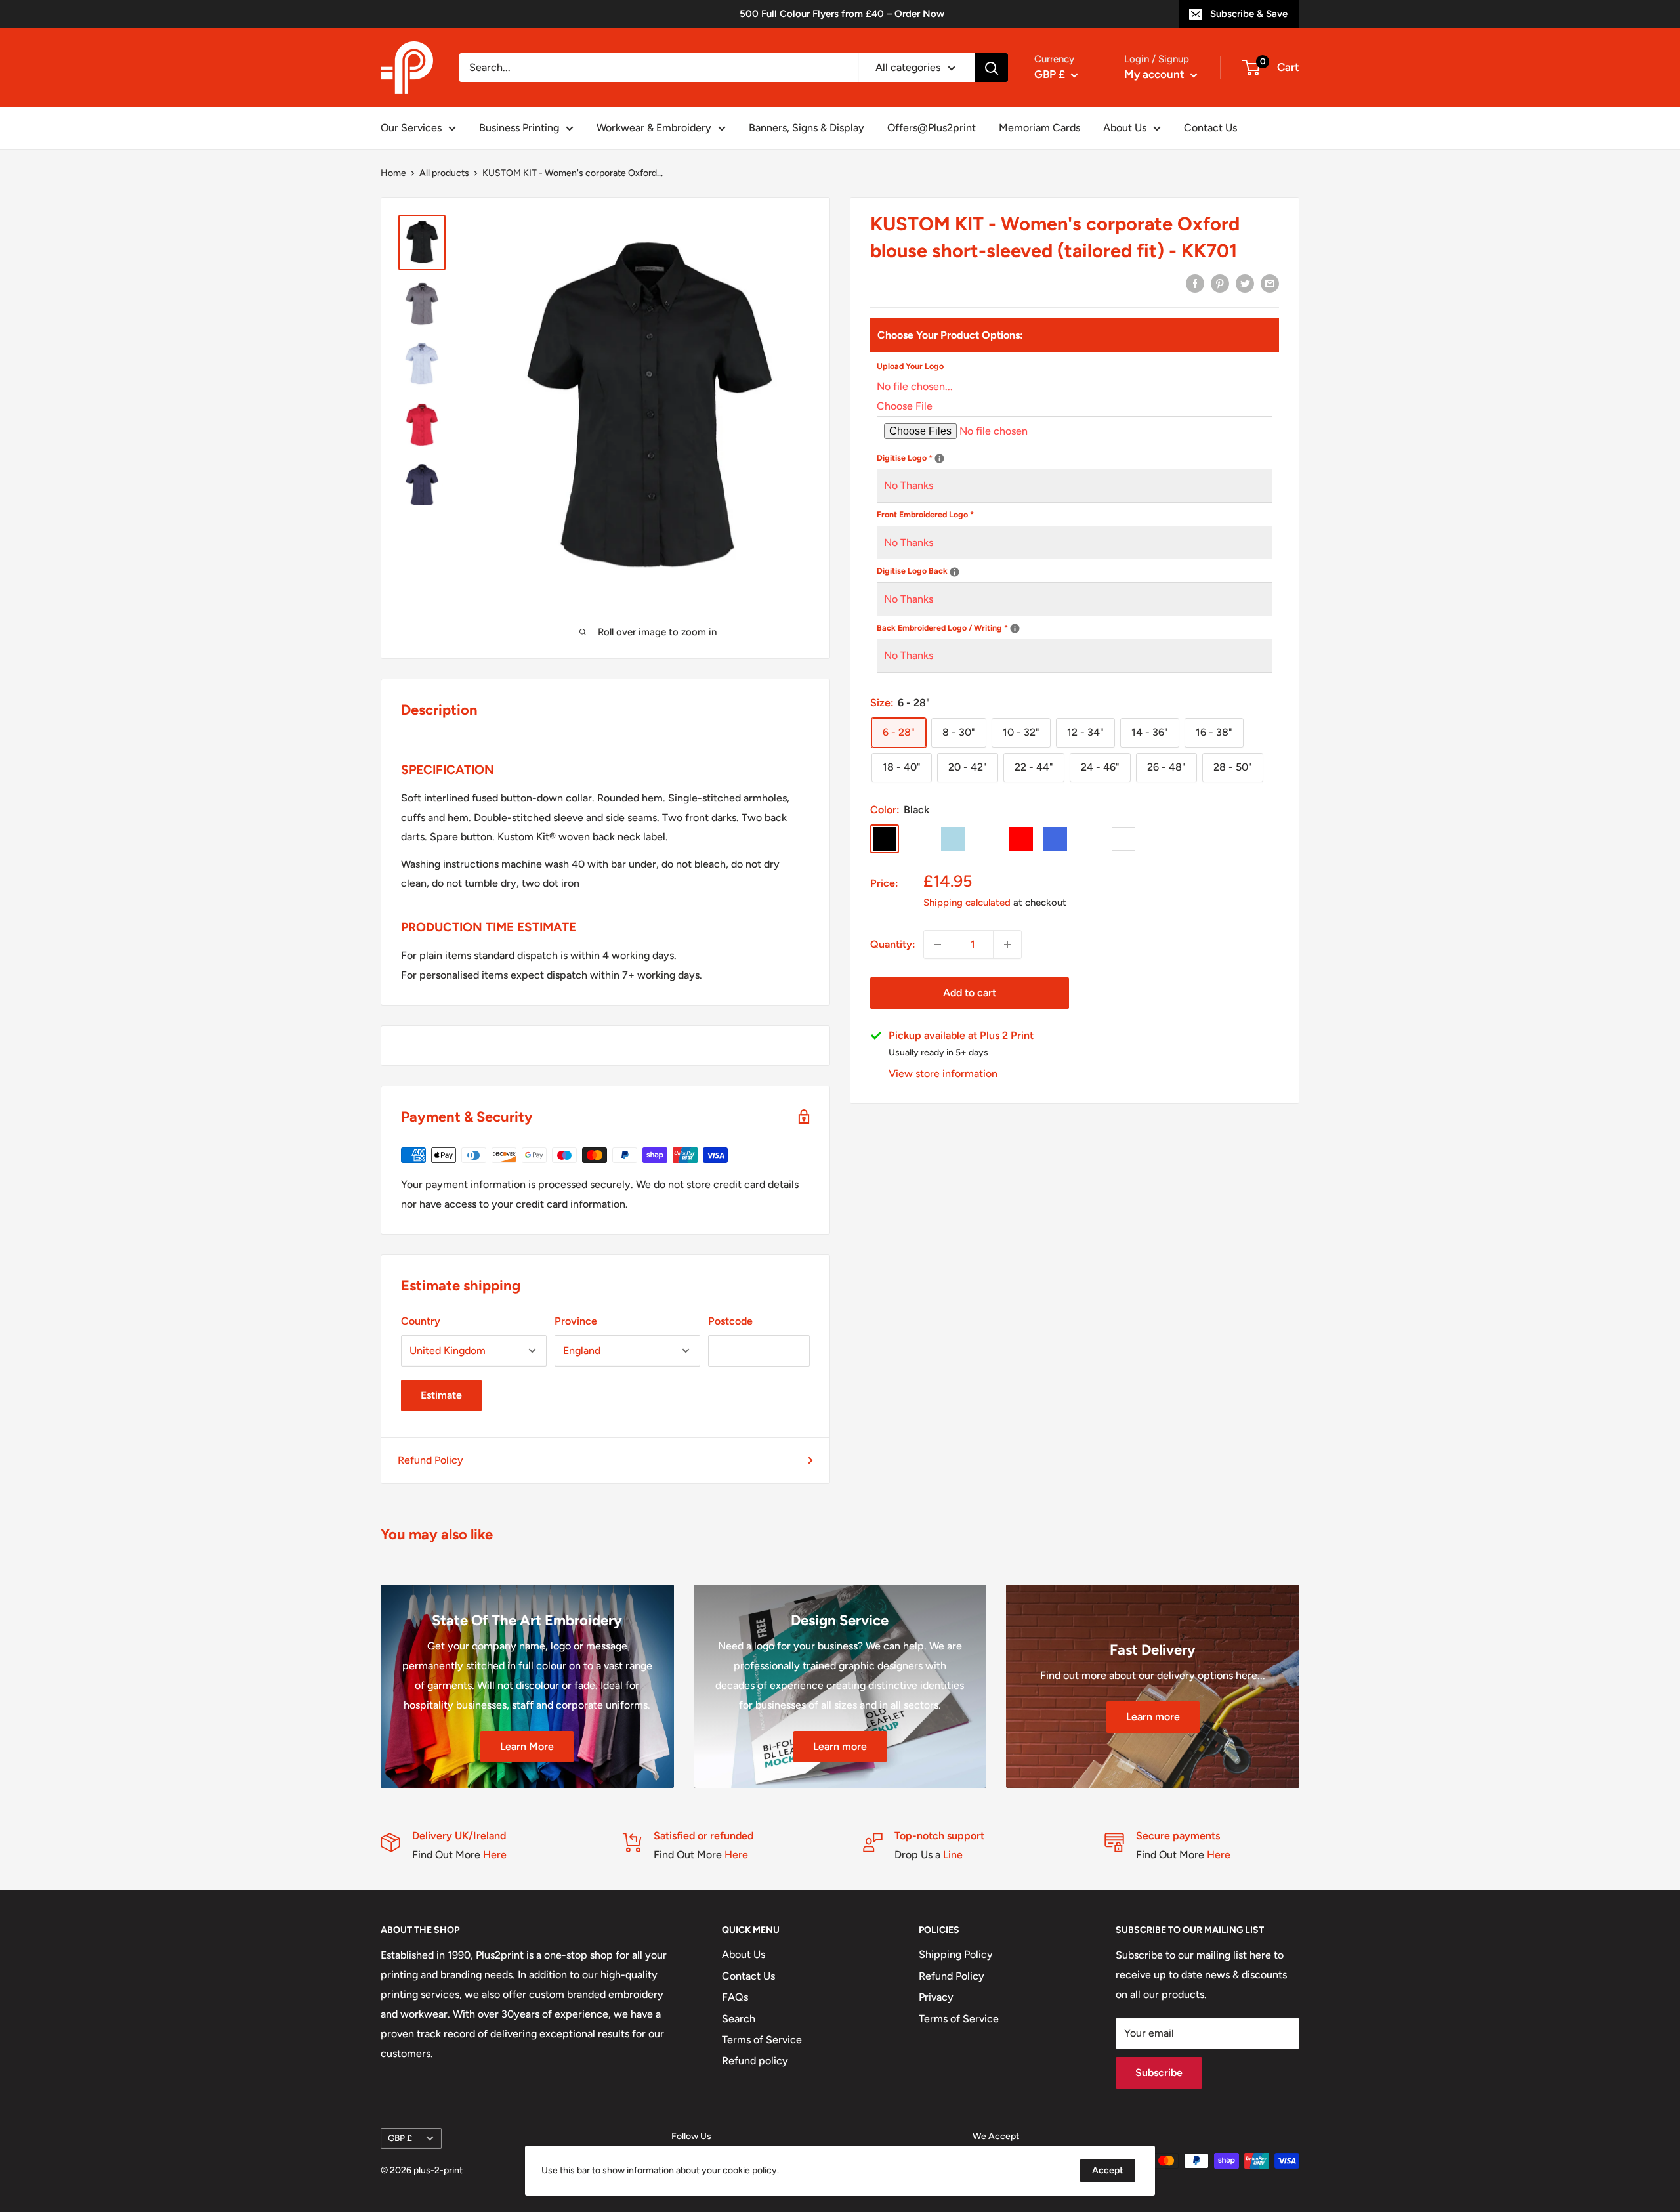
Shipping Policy (956, 1954)
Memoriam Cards (1039, 128)
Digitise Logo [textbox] (1023, 457)
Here (495, 1855)
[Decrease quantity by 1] (938, 945)
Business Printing (519, 128)
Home (393, 173)
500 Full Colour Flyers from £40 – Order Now (842, 14)
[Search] (992, 68)
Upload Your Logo (910, 366)
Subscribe (1159, 2073)
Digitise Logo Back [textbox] (1030, 570)
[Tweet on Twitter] (1245, 283)
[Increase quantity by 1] (1007, 945)
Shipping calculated (967, 903)
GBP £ (400, 2138)
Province (576, 1321)
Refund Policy (430, 1460)
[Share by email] (1270, 283)
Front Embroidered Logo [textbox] (925, 514)
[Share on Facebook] (1195, 283)
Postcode (730, 1321)
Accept (1108, 2170)
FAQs (735, 1997)
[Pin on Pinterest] (1220, 283)
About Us (1125, 128)
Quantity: (893, 944)
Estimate (441, 1395)
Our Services (411, 128)
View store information (943, 1074)
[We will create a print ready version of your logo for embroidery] (939, 459)
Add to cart (970, 993)
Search (739, 2019)
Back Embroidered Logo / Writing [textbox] (1060, 627)
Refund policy (755, 2061)
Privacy (936, 1997)
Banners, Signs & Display (807, 128)
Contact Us (1210, 128)
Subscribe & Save (1249, 14)
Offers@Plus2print (932, 128)
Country (421, 1321)
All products (444, 173)
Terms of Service (762, 2040)
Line (953, 1855)
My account (1156, 74)
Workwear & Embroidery (654, 128)
